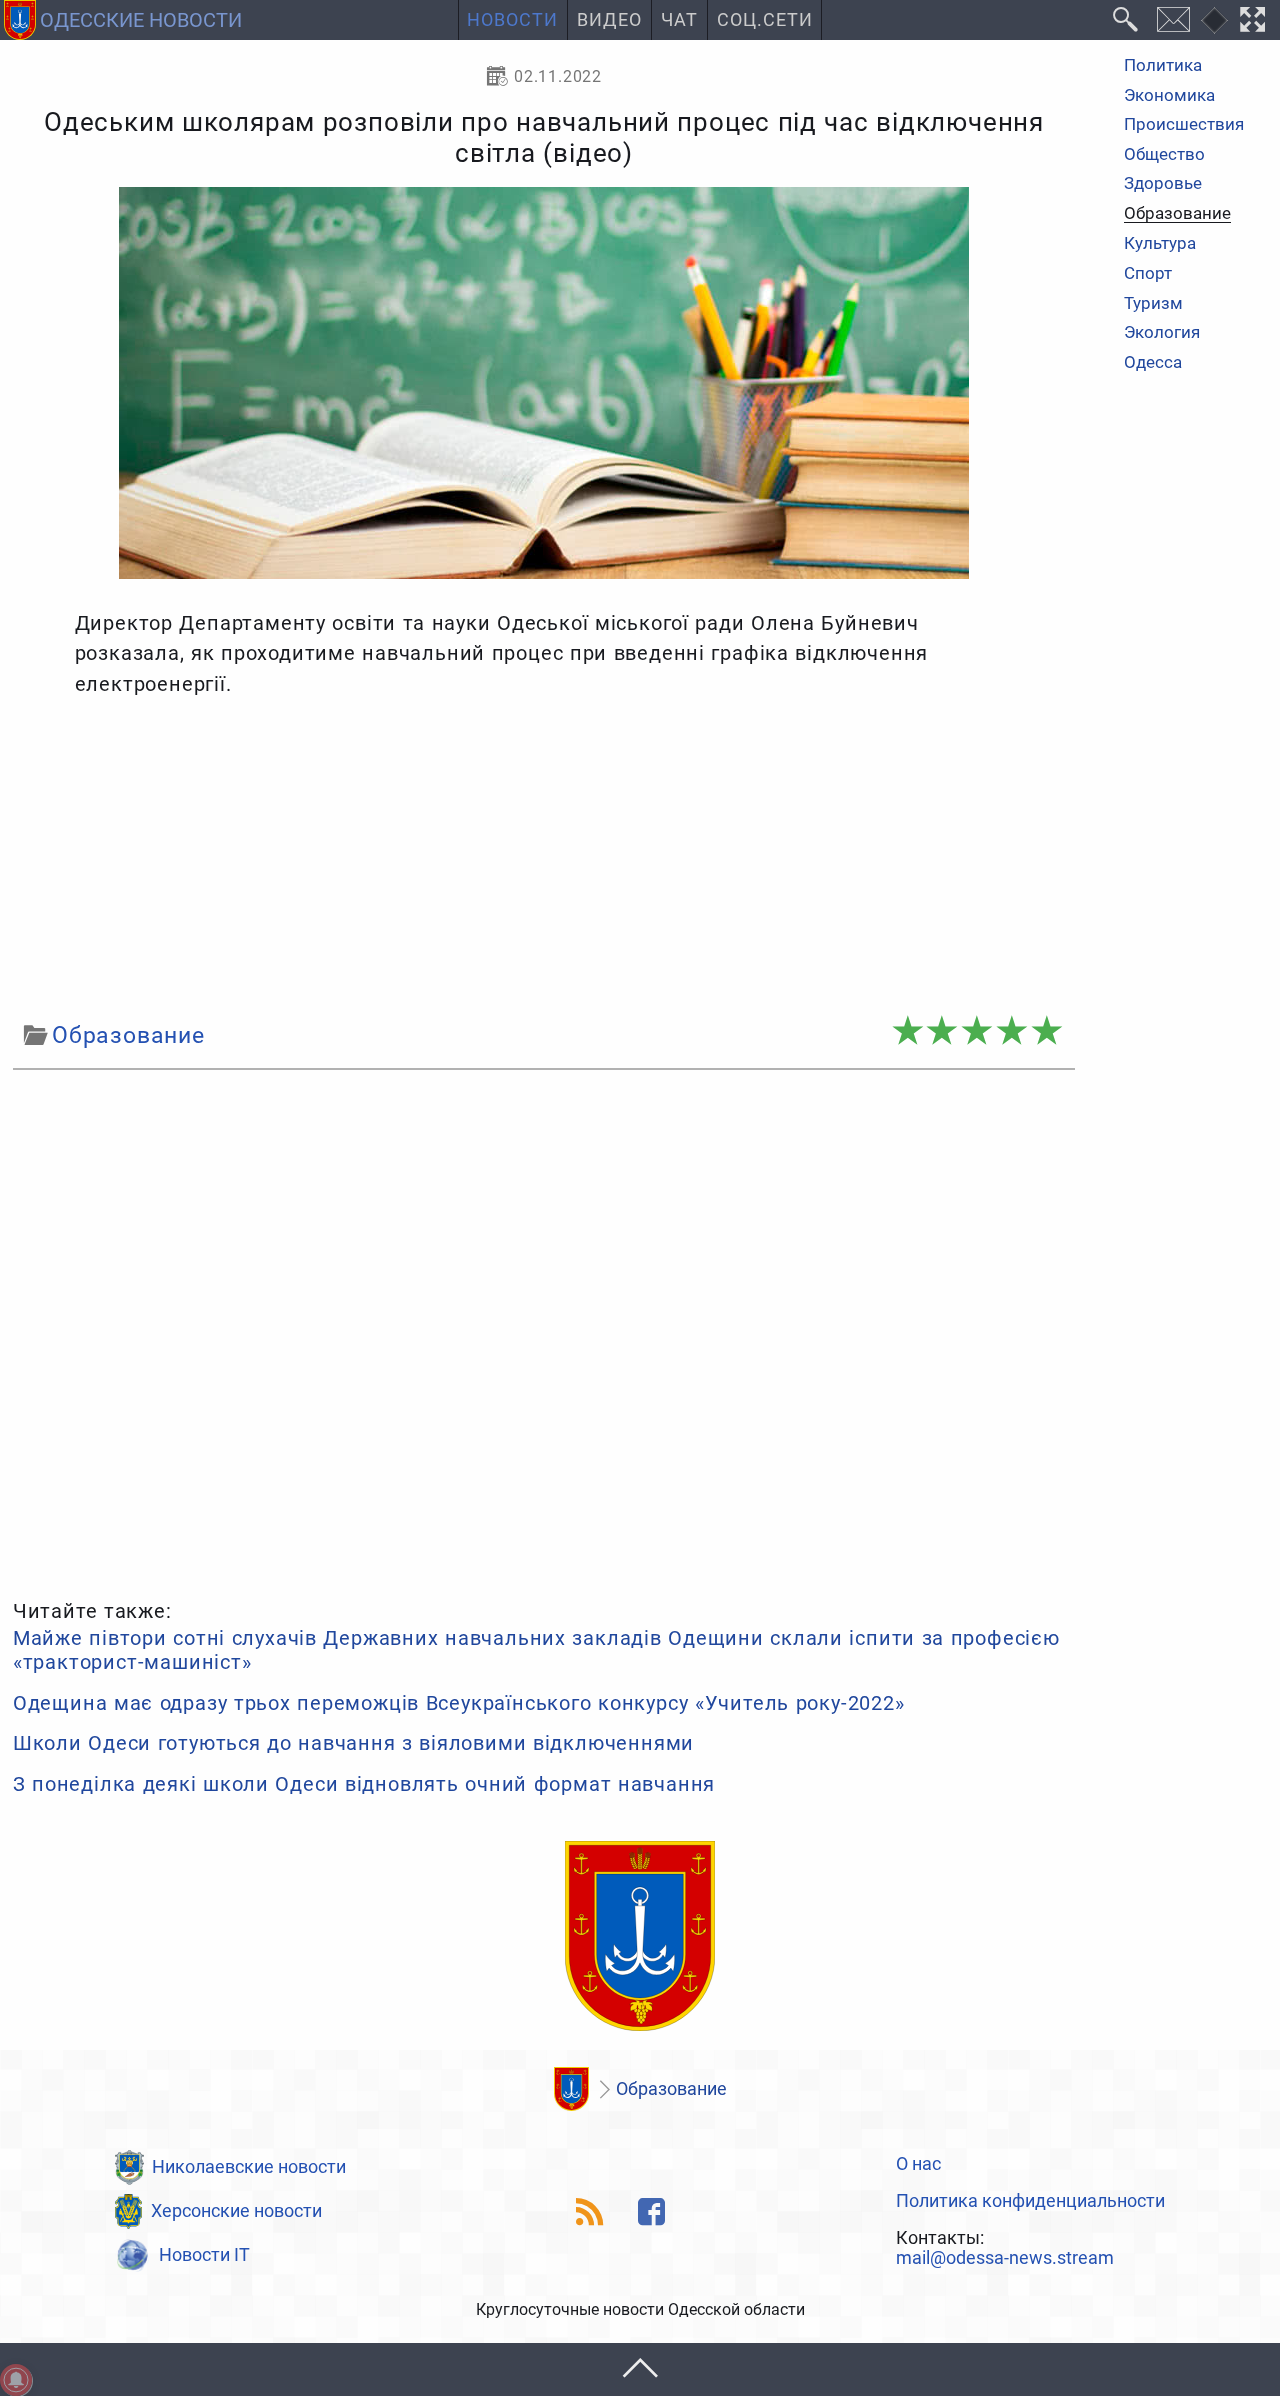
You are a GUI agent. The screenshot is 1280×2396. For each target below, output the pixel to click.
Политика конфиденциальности (1030, 2202)
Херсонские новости (236, 2211)
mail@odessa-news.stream (1005, 2259)
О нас (918, 2165)
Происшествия (1184, 124)
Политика (1163, 65)
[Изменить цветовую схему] (1214, 20)
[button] (640, 2369)
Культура (1160, 244)
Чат (679, 20)
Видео (609, 20)
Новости (512, 20)
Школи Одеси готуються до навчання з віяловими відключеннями (353, 1743)
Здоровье (1163, 184)
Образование (1177, 214)
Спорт (1148, 273)
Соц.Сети (765, 20)
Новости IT (204, 2255)
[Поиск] (1126, 20)
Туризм (1153, 303)
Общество (1164, 154)
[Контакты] (1173, 20)
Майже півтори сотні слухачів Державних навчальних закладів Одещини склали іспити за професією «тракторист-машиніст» (536, 1650)
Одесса (1153, 362)
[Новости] (571, 2089)
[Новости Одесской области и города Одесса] (640, 1937)
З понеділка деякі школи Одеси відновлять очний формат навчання (364, 1784)
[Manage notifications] (16, 2380)
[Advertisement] (544, 859)
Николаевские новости (249, 2167)
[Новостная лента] (590, 2211)
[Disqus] (544, 1330)
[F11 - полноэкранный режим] (1252, 20)
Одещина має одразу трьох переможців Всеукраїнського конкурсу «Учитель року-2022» (459, 1703)
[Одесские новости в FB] (651, 2211)
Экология (1162, 332)
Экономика (1169, 95)
